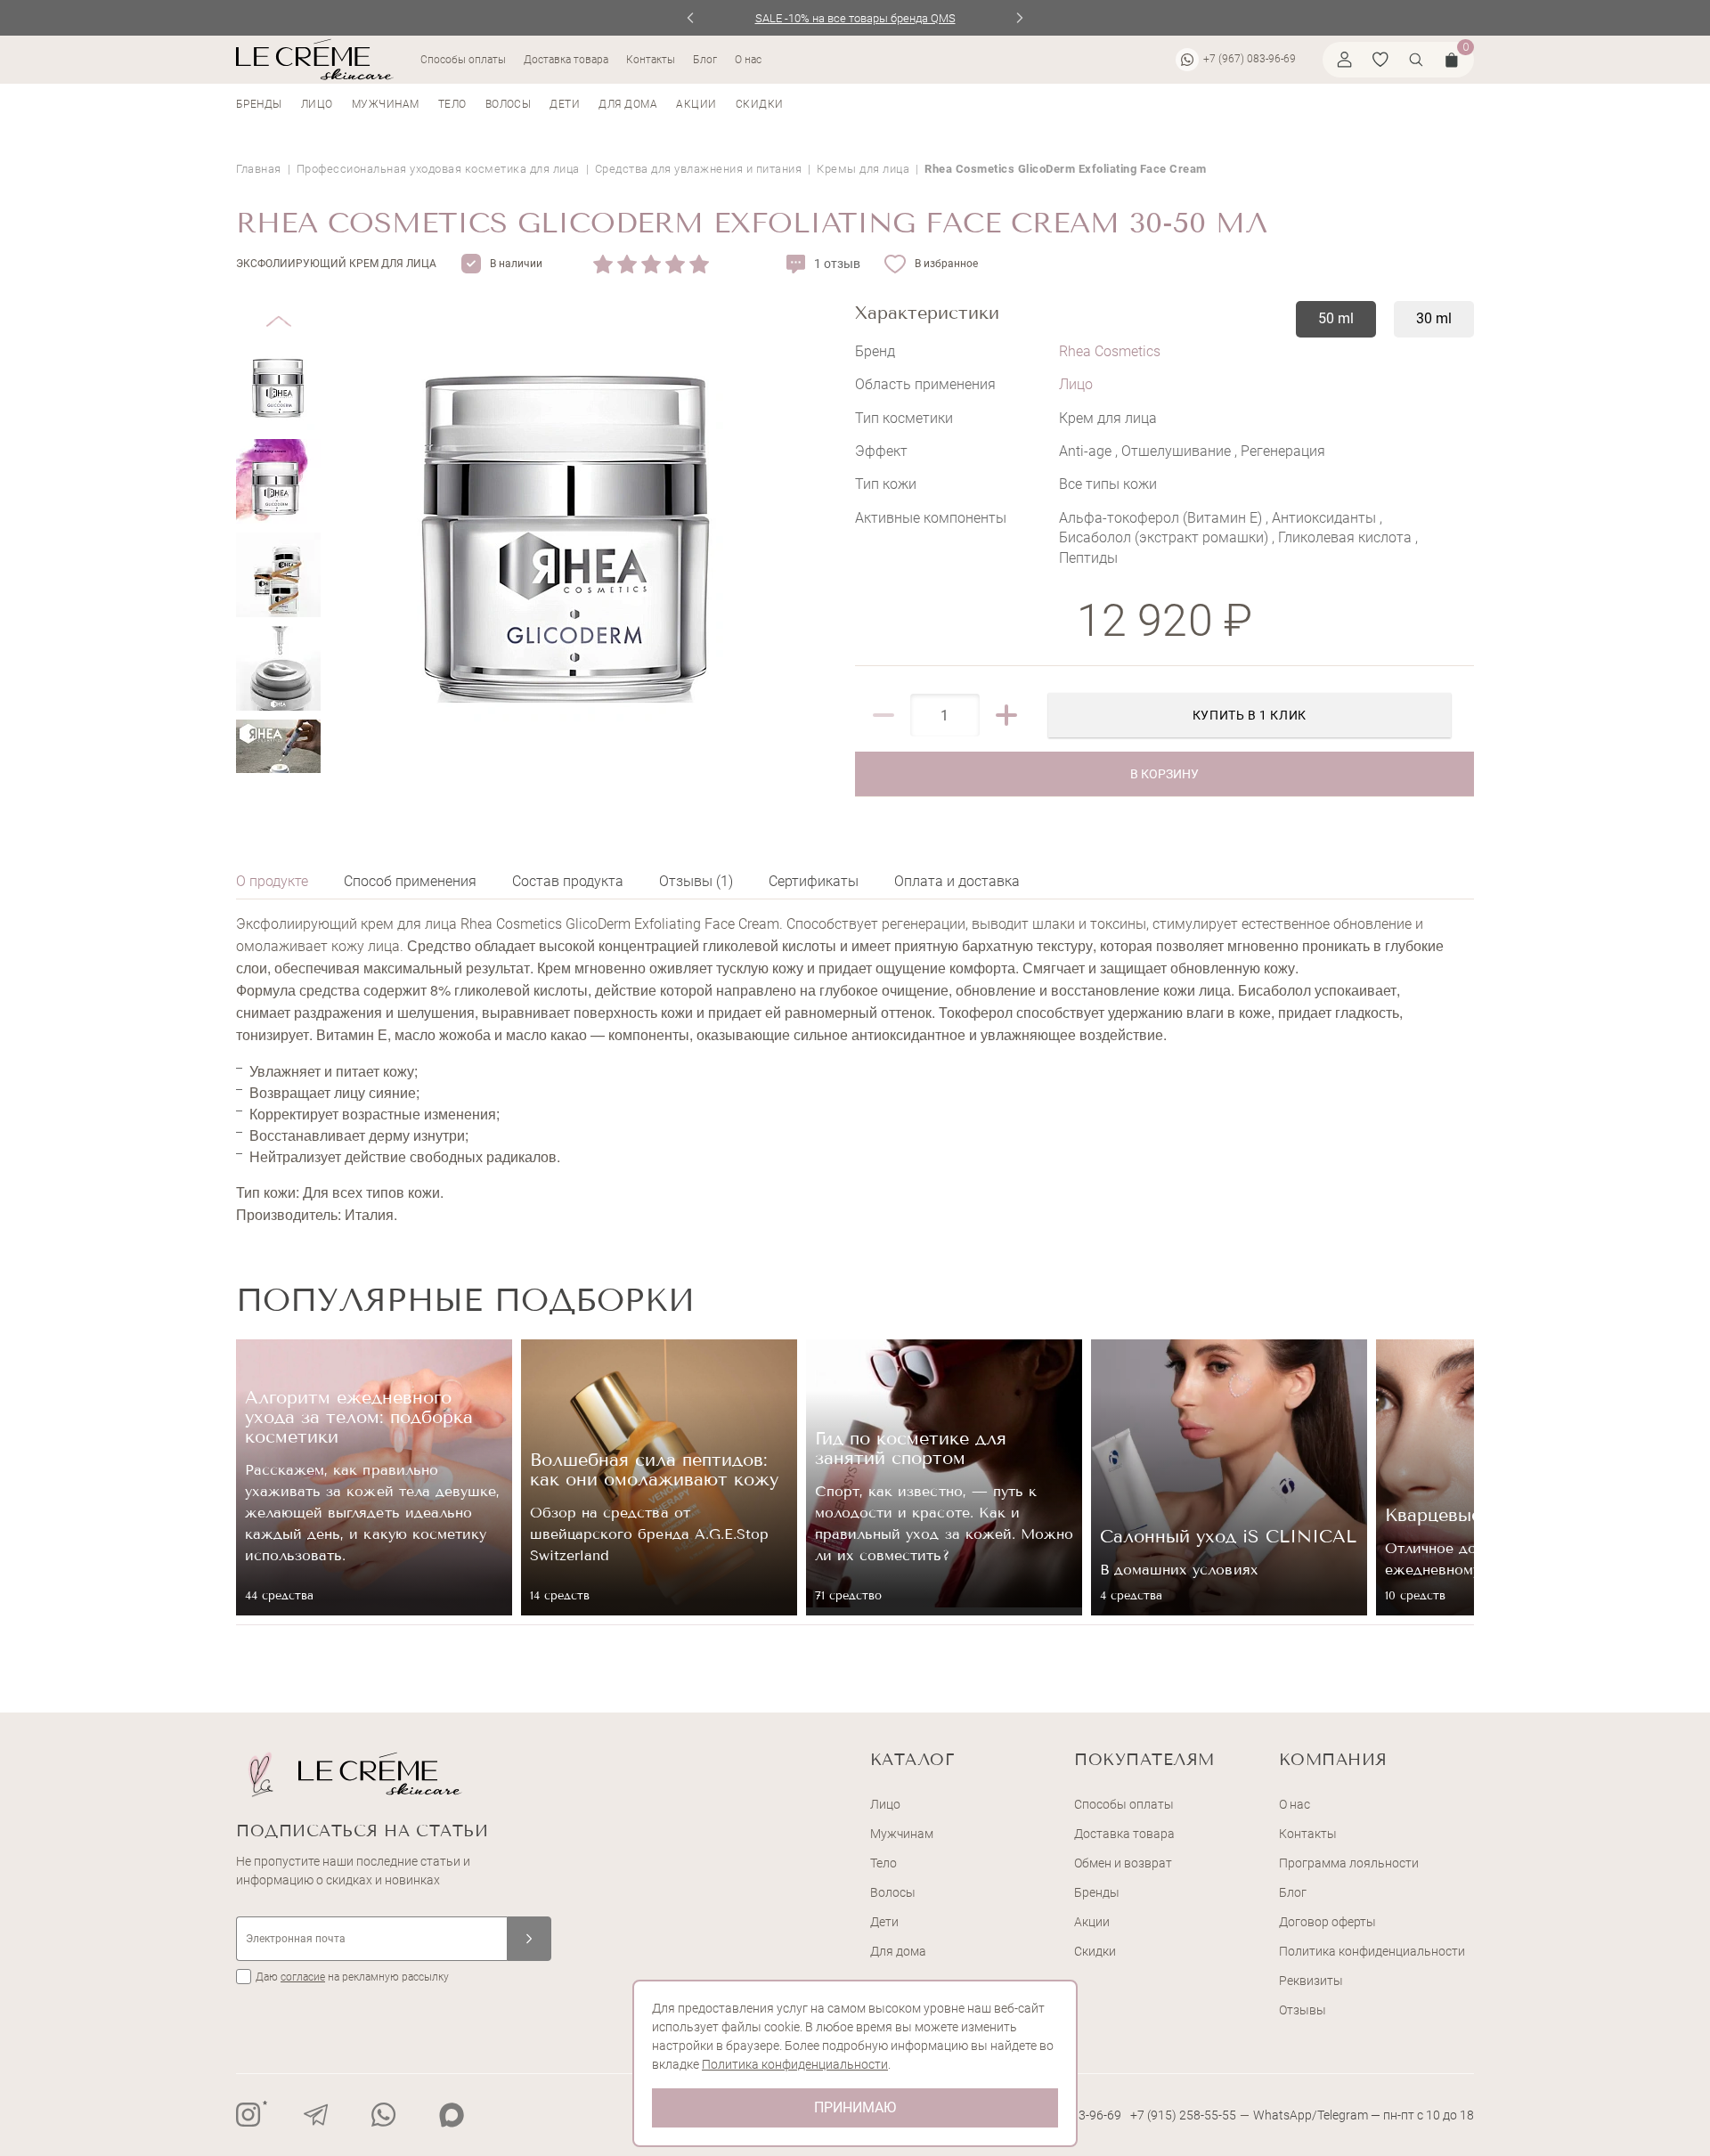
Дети (565, 104)
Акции (696, 104)
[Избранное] (1380, 60)
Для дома (628, 104)
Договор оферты (1327, 1922)
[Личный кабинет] (1345, 60)
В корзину (1164, 774)
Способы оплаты (463, 60)
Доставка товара (566, 60)
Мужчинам (386, 104)
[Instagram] (248, 2115)
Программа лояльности (1349, 1863)
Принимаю (855, 2107)
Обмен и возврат (1123, 1863)
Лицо (317, 104)
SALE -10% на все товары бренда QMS (855, 18)
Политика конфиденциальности (1372, 1951)
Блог (705, 60)
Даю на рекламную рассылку (352, 1977)
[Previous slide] (691, 18)
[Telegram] (316, 2115)
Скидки (760, 104)
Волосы (509, 104)
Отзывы (1303, 2010)
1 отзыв (837, 264)
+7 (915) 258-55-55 (1183, 2115)
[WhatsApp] (384, 2115)
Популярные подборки (465, 1300)
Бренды (259, 104)
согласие (303, 1977)
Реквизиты (1311, 1981)
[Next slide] (1020, 18)
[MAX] (452, 2115)
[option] (374, 1477)
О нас (748, 60)
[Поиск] (1416, 60)
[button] (278, 308)
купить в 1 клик (1250, 715)
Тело (452, 104)
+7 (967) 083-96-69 (1250, 59)
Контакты (651, 60)
